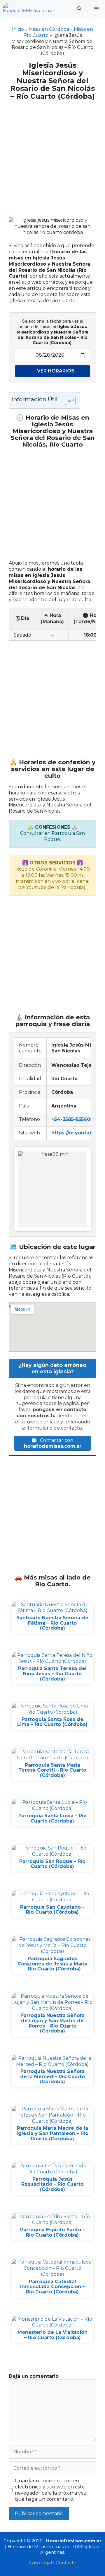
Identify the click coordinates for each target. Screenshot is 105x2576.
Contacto (66, 2563)
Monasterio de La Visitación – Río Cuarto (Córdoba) (52, 2335)
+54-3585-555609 (72, 1119)
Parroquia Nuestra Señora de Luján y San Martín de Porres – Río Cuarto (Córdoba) (52, 2023)
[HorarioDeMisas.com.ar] (29, 9)
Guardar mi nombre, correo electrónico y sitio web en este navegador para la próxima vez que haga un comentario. (51, 2490)
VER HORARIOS (56, 371)
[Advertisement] (52, 155)
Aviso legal (40, 2563)
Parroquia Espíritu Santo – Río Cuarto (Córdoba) (52, 2232)
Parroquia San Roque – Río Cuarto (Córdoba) (52, 1864)
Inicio (18, 29)
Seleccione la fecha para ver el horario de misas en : (52, 332)
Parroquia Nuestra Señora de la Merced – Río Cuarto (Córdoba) (52, 2076)
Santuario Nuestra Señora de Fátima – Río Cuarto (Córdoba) (52, 1623)
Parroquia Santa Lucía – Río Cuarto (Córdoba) (52, 1818)
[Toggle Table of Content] (67, 400)
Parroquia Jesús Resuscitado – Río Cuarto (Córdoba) (52, 2184)
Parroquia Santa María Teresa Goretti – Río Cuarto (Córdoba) (52, 1770)
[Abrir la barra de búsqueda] (79, 9)
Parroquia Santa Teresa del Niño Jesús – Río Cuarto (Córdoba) (52, 1674)
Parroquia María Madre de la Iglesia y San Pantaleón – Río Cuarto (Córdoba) (52, 2133)
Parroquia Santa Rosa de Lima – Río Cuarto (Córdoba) (52, 1722)
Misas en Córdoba (49, 29)
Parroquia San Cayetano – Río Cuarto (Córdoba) (52, 1910)
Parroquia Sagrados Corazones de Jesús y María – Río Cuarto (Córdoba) (52, 1964)
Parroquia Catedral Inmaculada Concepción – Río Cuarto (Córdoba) (52, 2287)
